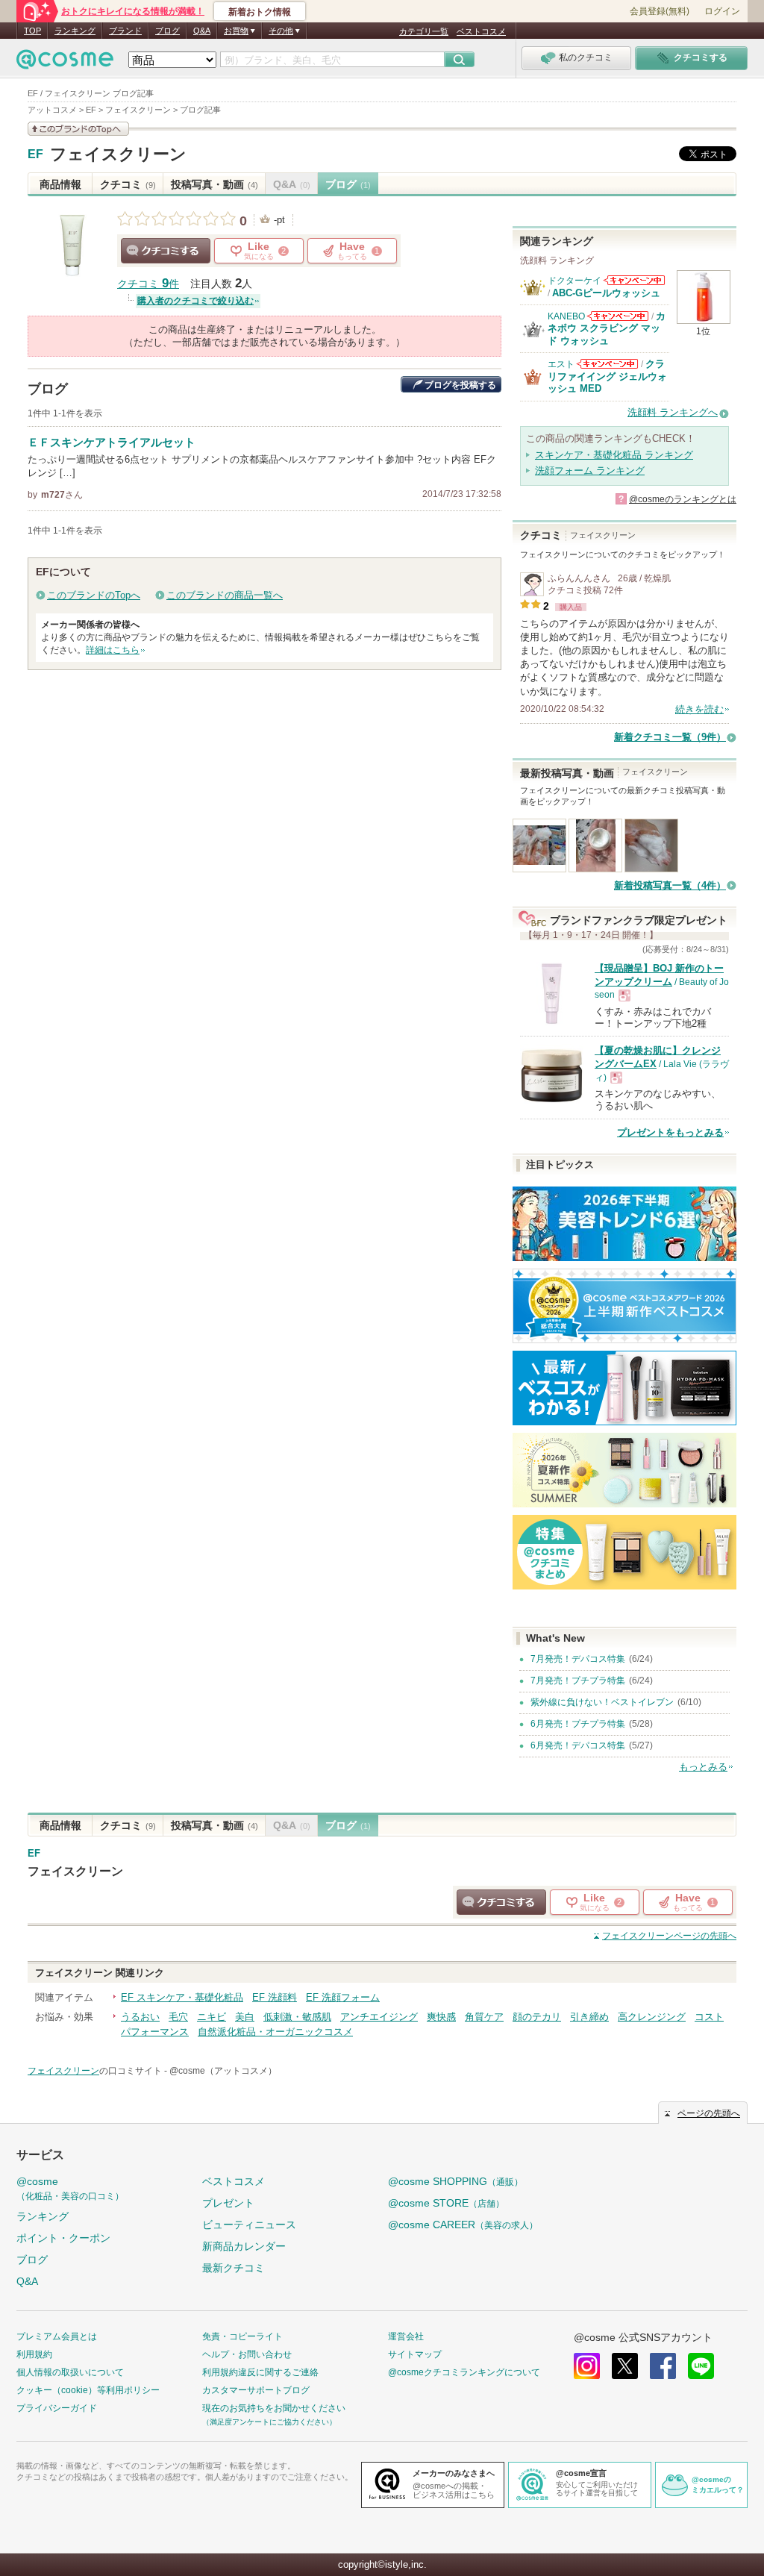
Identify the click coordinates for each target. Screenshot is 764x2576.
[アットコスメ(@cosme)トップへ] (65, 63)
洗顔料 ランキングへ (673, 412)
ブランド (125, 31)
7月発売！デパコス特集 (578, 1659)
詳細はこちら (113, 650)
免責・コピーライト (242, 2336)
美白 (245, 2017)
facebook (663, 2366)
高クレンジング (652, 2017)
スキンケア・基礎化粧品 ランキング (614, 455)
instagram (587, 2366)
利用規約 (34, 2354)
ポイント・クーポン (63, 2238)
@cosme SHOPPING (455, 2181)
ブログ (167, 31)
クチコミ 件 (148, 284)
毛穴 (178, 2017)
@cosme (70, 2188)
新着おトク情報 (260, 12)
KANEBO (566, 316)
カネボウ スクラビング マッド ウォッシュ (607, 328)
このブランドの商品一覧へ (225, 595)
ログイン (722, 11)
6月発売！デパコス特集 (578, 1745)
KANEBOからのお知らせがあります (618, 316)
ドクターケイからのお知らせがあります (634, 280)
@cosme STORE (446, 2203)
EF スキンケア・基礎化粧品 (182, 1997)
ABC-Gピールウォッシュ (606, 293)
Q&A (202, 31)
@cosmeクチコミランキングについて (464, 2372)
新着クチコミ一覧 (670, 737)
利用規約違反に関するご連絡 (260, 2372)
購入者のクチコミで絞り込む (195, 301)
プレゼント (228, 2203)
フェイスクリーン (118, 154)
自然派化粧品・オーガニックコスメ (275, 2032)
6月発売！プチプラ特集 (578, 1724)
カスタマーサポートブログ (256, 2390)
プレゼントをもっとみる (670, 1132)
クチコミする (166, 251)
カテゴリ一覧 (424, 31)
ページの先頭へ (669, 1936)
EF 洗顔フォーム (343, 1997)
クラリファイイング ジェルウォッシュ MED (607, 376)
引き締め (589, 2017)
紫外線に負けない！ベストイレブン (602, 1702)
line (701, 2366)
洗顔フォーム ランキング (590, 471)
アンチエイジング (379, 2017)
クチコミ (128, 184)
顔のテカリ (537, 2017)
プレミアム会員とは (57, 2336)
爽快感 (441, 2017)
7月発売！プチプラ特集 (578, 1681)
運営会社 (406, 2336)
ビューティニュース (249, 2225)
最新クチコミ (234, 2268)
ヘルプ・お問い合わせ (247, 2354)
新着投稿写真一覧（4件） (670, 885)
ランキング (75, 31)
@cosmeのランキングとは (683, 499)
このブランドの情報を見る (78, 129)
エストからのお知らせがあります (607, 364)
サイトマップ (415, 2354)
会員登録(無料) (660, 11)
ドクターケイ (574, 281)
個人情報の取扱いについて (70, 2372)
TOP (32, 31)
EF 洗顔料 (275, 1997)
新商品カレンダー (244, 2246)
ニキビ (212, 2017)
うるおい (140, 2017)
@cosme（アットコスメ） (223, 2071)
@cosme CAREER (463, 2225)
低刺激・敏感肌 (297, 2017)
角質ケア (484, 2017)
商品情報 (60, 184)
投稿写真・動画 (215, 184)
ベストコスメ (481, 31)
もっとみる (703, 1767)
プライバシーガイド (57, 2408)
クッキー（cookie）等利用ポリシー (88, 2390)
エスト (561, 364)
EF (35, 154)
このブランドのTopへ (94, 595)
